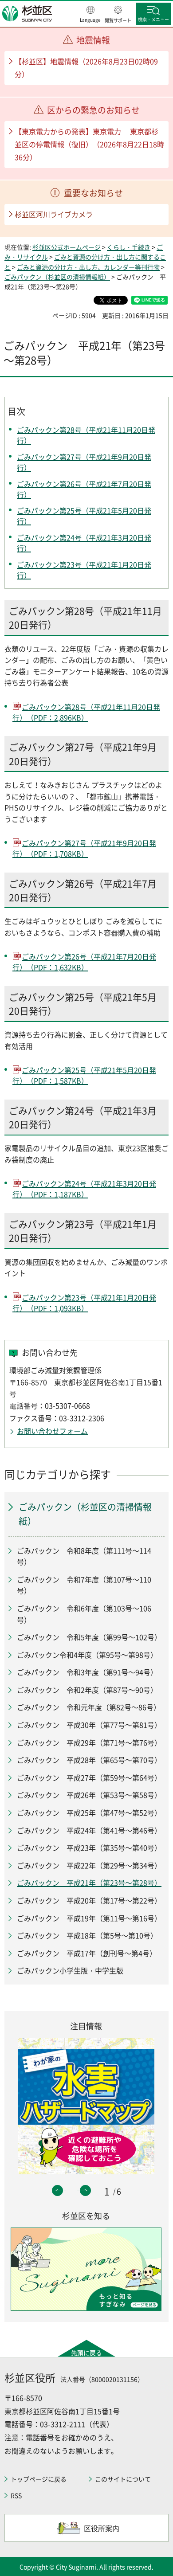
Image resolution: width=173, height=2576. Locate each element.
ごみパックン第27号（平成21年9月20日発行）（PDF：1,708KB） (84, 848)
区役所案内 (102, 2528)
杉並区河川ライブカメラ (54, 214)
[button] (90, 15)
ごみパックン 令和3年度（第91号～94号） (87, 1672)
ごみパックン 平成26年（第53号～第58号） (89, 1795)
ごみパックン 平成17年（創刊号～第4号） (87, 1953)
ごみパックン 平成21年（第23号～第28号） (89, 1883)
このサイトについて (123, 2479)
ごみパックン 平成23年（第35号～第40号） (89, 1848)
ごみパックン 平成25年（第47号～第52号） (89, 1813)
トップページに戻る (39, 2479)
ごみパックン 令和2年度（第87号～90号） (87, 1690)
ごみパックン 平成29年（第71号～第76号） (89, 1742)
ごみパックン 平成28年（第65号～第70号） (89, 1760)
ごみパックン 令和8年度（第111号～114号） (84, 1556)
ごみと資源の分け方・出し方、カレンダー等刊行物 (88, 267)
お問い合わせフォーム (52, 1431)
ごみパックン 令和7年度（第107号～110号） (84, 1585)
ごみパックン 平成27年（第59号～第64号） (89, 1777)
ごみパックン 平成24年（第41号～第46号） (89, 1830)
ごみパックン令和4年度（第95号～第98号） (87, 1655)
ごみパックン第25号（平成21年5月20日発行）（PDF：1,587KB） (84, 1075)
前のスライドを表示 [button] (57, 2190)
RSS (16, 2495)
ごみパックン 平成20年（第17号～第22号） (89, 1900)
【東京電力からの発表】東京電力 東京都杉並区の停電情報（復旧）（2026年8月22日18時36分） (89, 144)
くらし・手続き (129, 247)
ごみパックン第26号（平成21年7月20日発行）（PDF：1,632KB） (84, 962)
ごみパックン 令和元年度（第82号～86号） (89, 1707)
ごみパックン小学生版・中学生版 (70, 1970)
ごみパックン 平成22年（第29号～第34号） (89, 1865)
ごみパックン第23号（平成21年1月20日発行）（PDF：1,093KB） (84, 1303)
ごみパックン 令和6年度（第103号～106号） (84, 1614)
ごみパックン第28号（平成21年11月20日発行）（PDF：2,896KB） (86, 712)
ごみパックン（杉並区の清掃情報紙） (57, 277)
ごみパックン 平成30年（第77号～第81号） (89, 1725)
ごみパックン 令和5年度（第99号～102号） (89, 1637)
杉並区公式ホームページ (67, 247)
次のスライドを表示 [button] (85, 2190)
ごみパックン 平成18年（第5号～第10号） (87, 1935)
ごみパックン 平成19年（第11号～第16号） (89, 1918)
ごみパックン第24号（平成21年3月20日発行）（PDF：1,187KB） (84, 1189)
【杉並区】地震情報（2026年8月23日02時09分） (86, 68)
